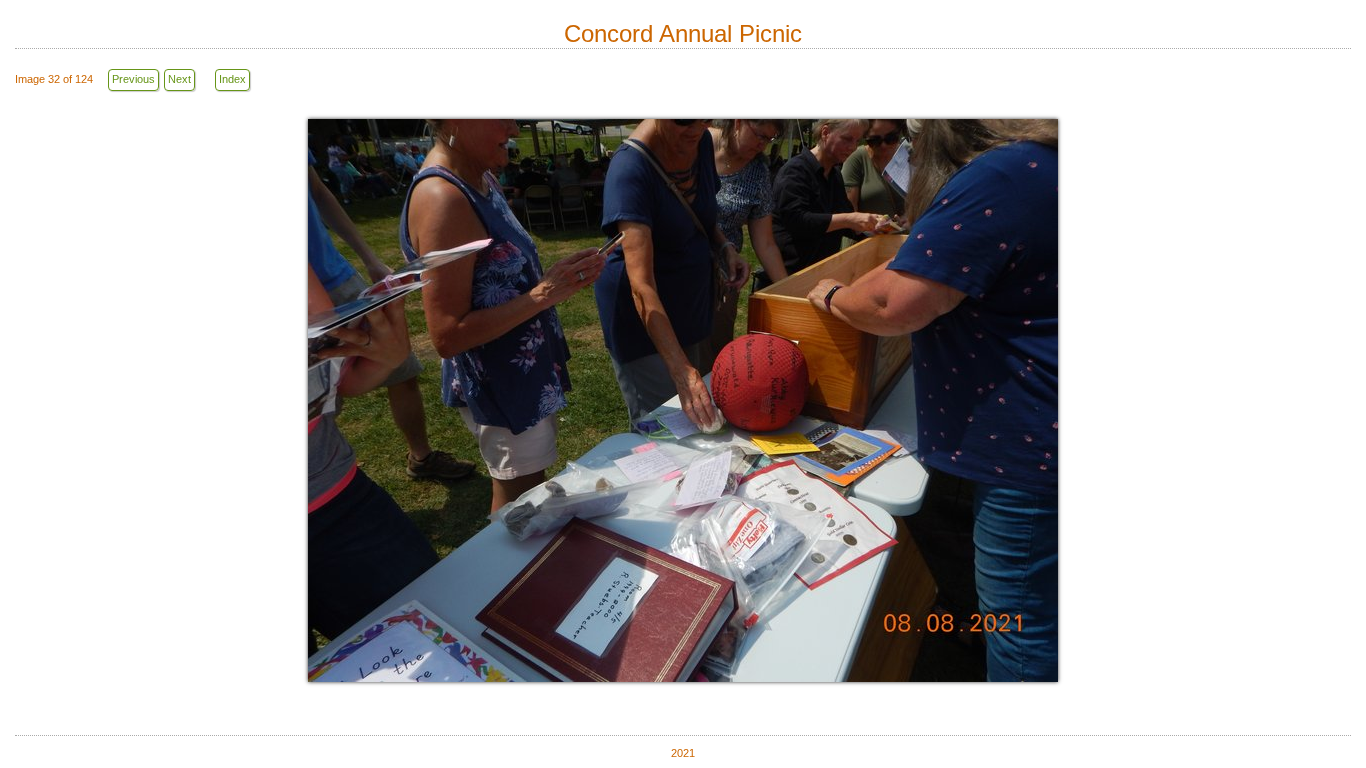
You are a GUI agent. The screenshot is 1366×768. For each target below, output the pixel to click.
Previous (133, 79)
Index (232, 79)
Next (179, 79)
